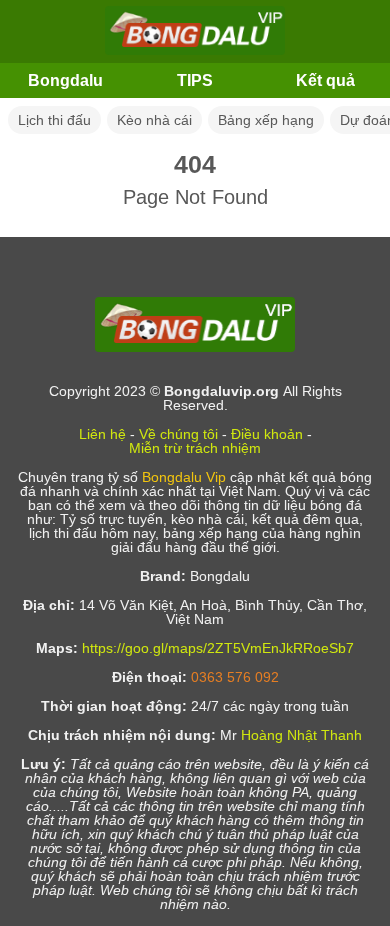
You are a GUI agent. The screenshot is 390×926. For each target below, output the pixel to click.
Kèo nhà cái (154, 120)
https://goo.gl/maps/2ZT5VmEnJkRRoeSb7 (218, 648)
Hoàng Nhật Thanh (301, 735)
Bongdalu (65, 80)
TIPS (195, 80)
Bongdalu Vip (184, 477)
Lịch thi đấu (54, 120)
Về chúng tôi (178, 434)
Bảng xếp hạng (266, 120)
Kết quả (325, 80)
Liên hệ (102, 434)
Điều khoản (267, 434)
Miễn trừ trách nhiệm (195, 448)
